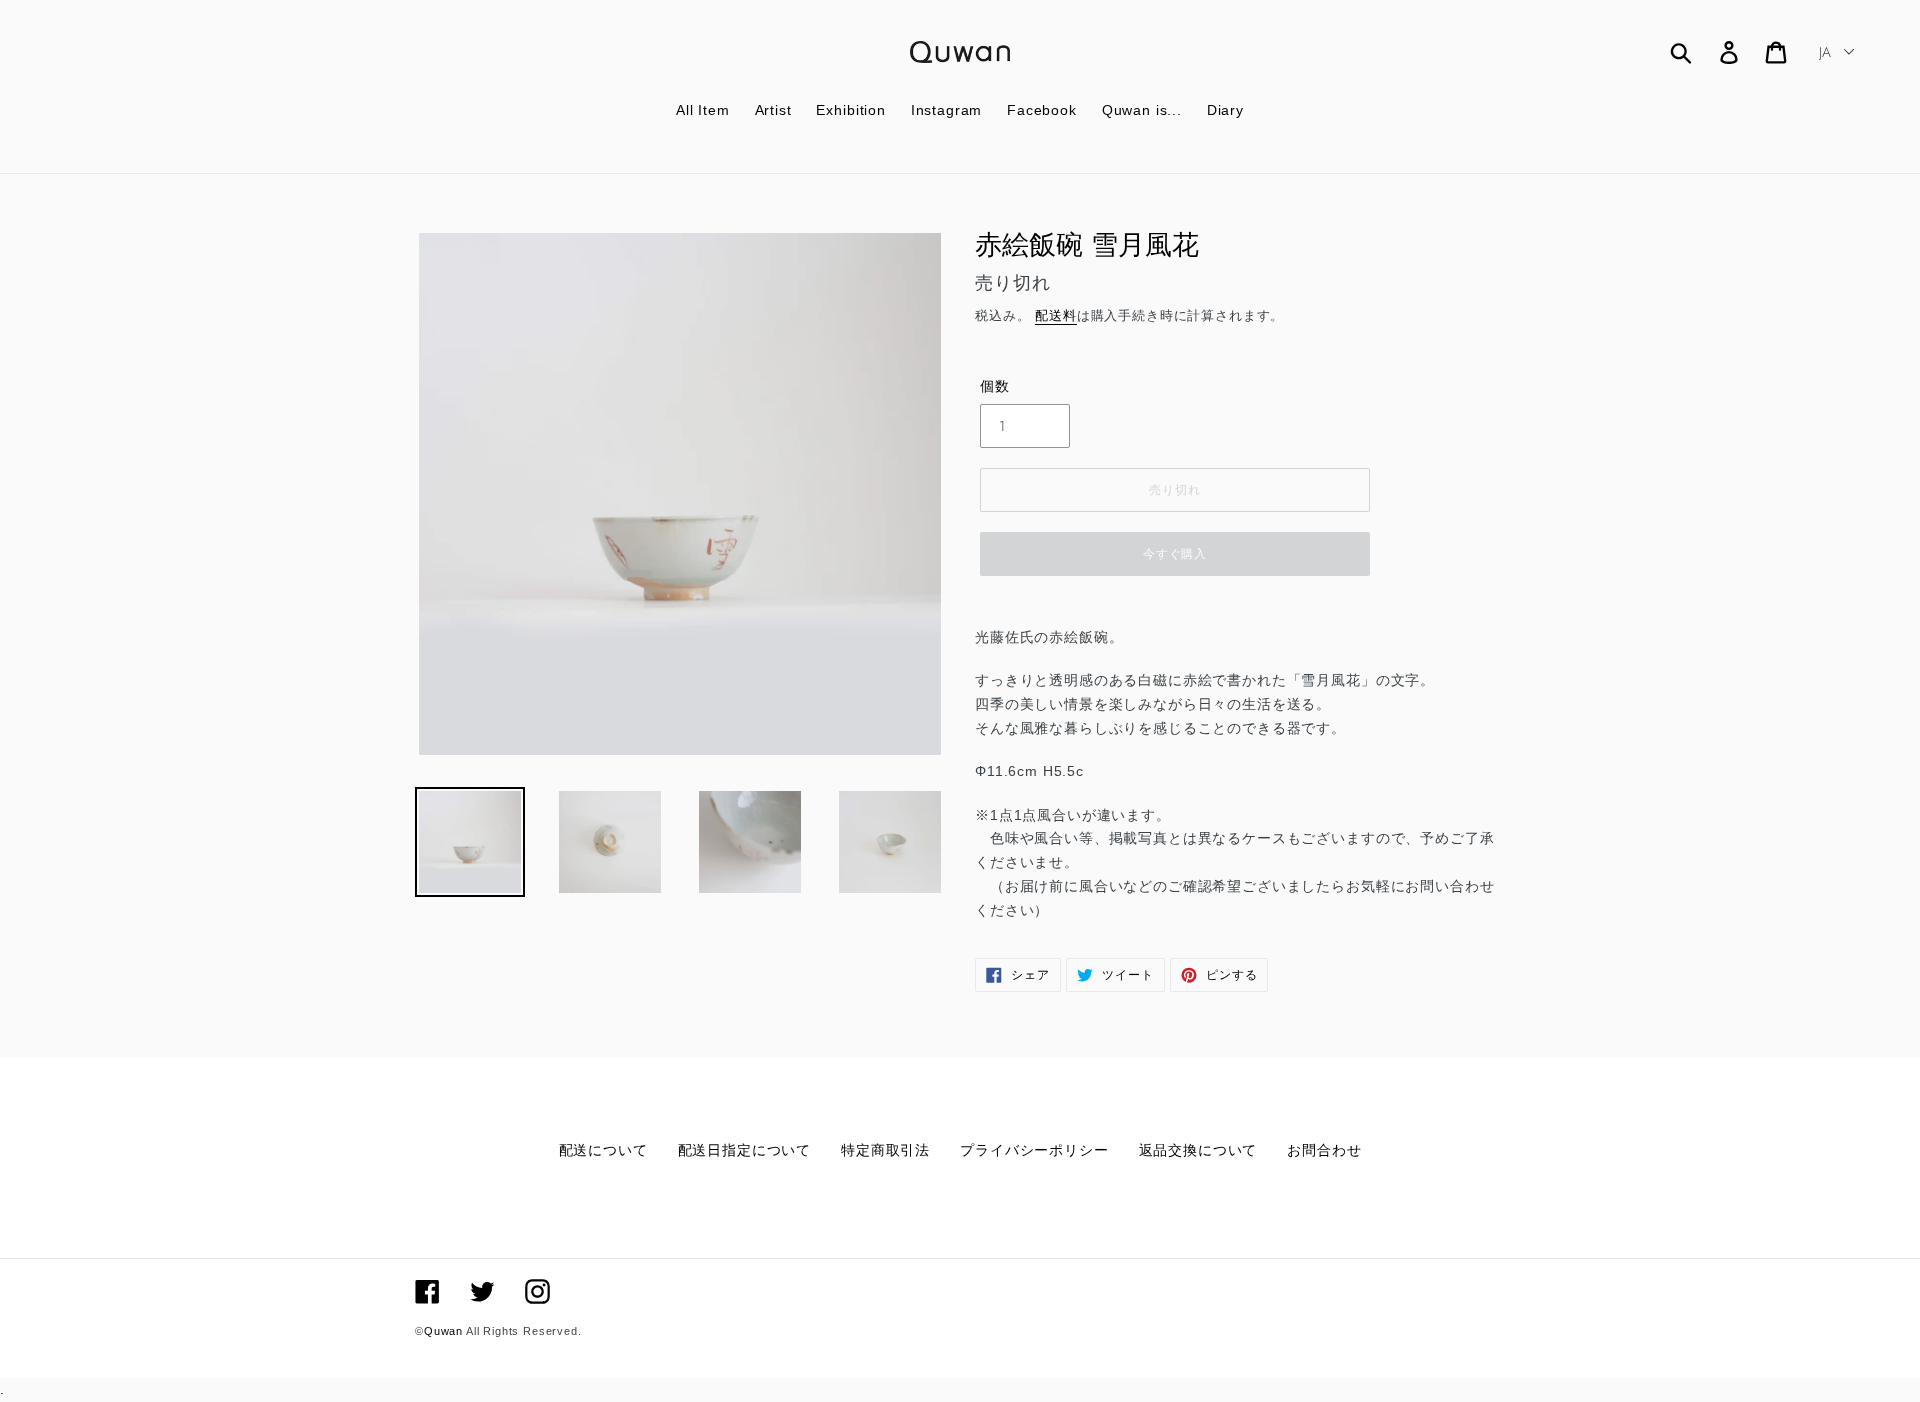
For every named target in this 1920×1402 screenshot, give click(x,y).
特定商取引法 (885, 1150)
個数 (995, 386)
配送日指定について (745, 1150)
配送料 (1056, 315)
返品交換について (1198, 1150)
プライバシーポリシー (1034, 1150)
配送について (603, 1150)
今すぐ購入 (1175, 554)
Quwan (443, 1331)
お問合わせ (1324, 1150)
